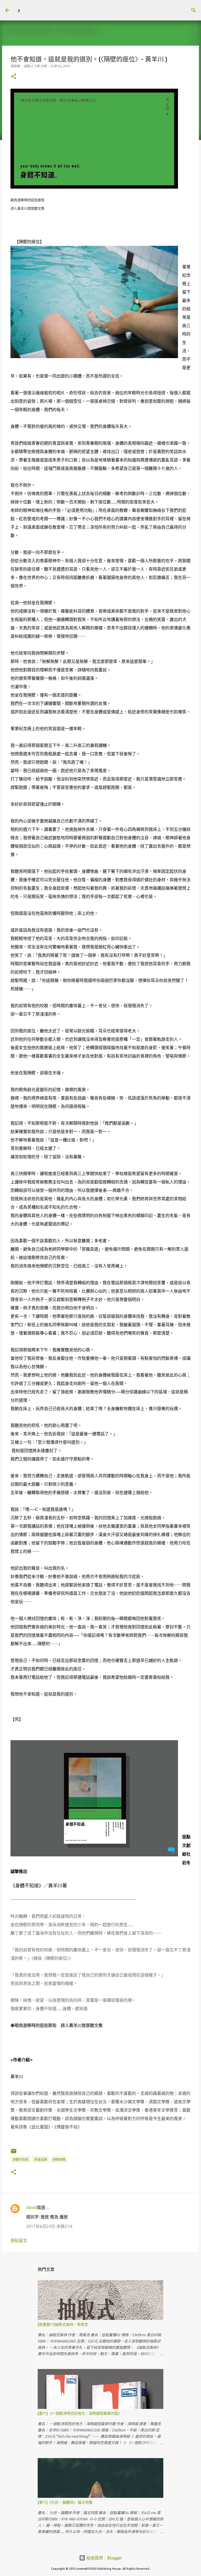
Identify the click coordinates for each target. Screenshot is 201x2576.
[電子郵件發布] (14, 2153)
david (32, 2207)
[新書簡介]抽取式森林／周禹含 (63, 2324)
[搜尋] (30, 10)
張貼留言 (19, 2240)
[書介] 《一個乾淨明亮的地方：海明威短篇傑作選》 (80, 2413)
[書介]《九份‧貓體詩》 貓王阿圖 (65, 2502)
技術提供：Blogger (104, 2558)
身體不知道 (20, 2160)
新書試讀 (41, 2160)
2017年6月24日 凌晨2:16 (49, 2226)
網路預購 (59, 2160)
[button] (14, 77)
